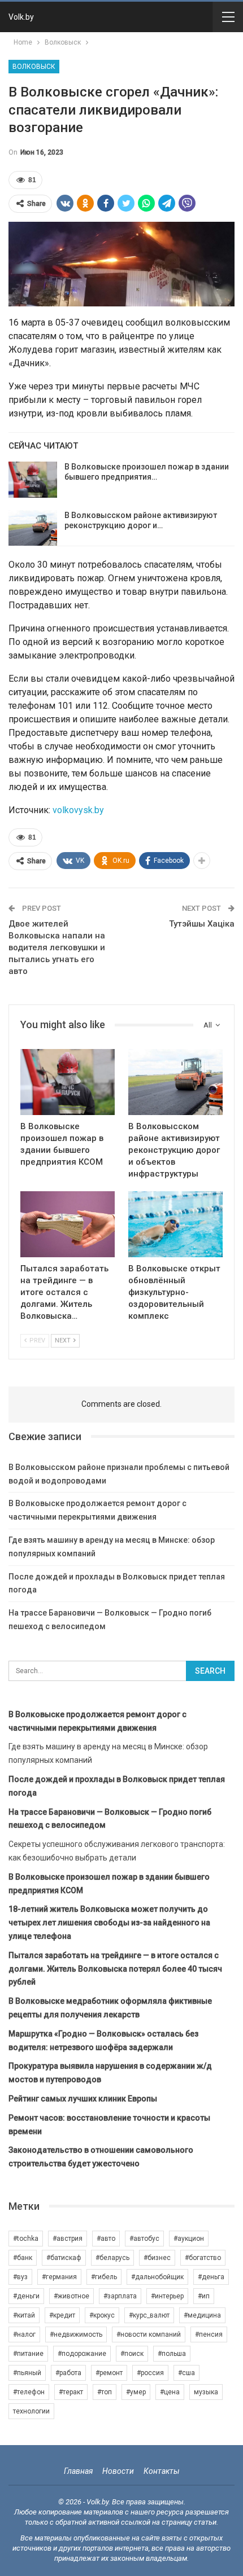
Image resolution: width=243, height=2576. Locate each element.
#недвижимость (76, 2334)
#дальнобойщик (157, 2277)
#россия (150, 2373)
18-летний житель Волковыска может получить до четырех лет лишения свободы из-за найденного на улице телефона (109, 1923)
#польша (172, 2354)
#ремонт (109, 2373)
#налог (24, 2334)
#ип (204, 2296)
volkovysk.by (78, 810)
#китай (24, 2315)
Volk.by (21, 17)
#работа (68, 2373)
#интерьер (167, 2296)
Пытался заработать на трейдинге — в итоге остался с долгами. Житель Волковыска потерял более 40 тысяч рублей (115, 1969)
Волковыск (34, 67)
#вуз (20, 2277)
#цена (170, 2392)
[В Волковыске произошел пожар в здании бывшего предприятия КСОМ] (33, 480)
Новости (118, 2471)
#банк (23, 2258)
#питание (28, 2354)
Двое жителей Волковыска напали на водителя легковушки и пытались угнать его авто (57, 947)
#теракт (71, 2392)
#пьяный (27, 2373)
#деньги (26, 2296)
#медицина (202, 2315)
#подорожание (82, 2354)
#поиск (132, 2354)
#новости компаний (149, 2334)
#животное (71, 2296)
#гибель (104, 2277)
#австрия (68, 2239)
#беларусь (112, 2258)
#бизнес (157, 2258)
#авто (106, 2239)
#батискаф (64, 2258)
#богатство (203, 2258)
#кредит (62, 2315)
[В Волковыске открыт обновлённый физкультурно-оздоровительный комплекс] (175, 1224)
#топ (105, 2392)
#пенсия (209, 2334)
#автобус (144, 2239)
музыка (206, 2392)
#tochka (26, 2239)
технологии (31, 2411)
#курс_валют (149, 2315)
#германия (59, 2277)
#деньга (211, 2277)
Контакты (162, 2471)
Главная (78, 2471)
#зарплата (120, 2296)
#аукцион (189, 2239)
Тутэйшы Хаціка (202, 924)
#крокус (102, 2315)
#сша (186, 2373)
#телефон (29, 2392)
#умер (136, 2392)
